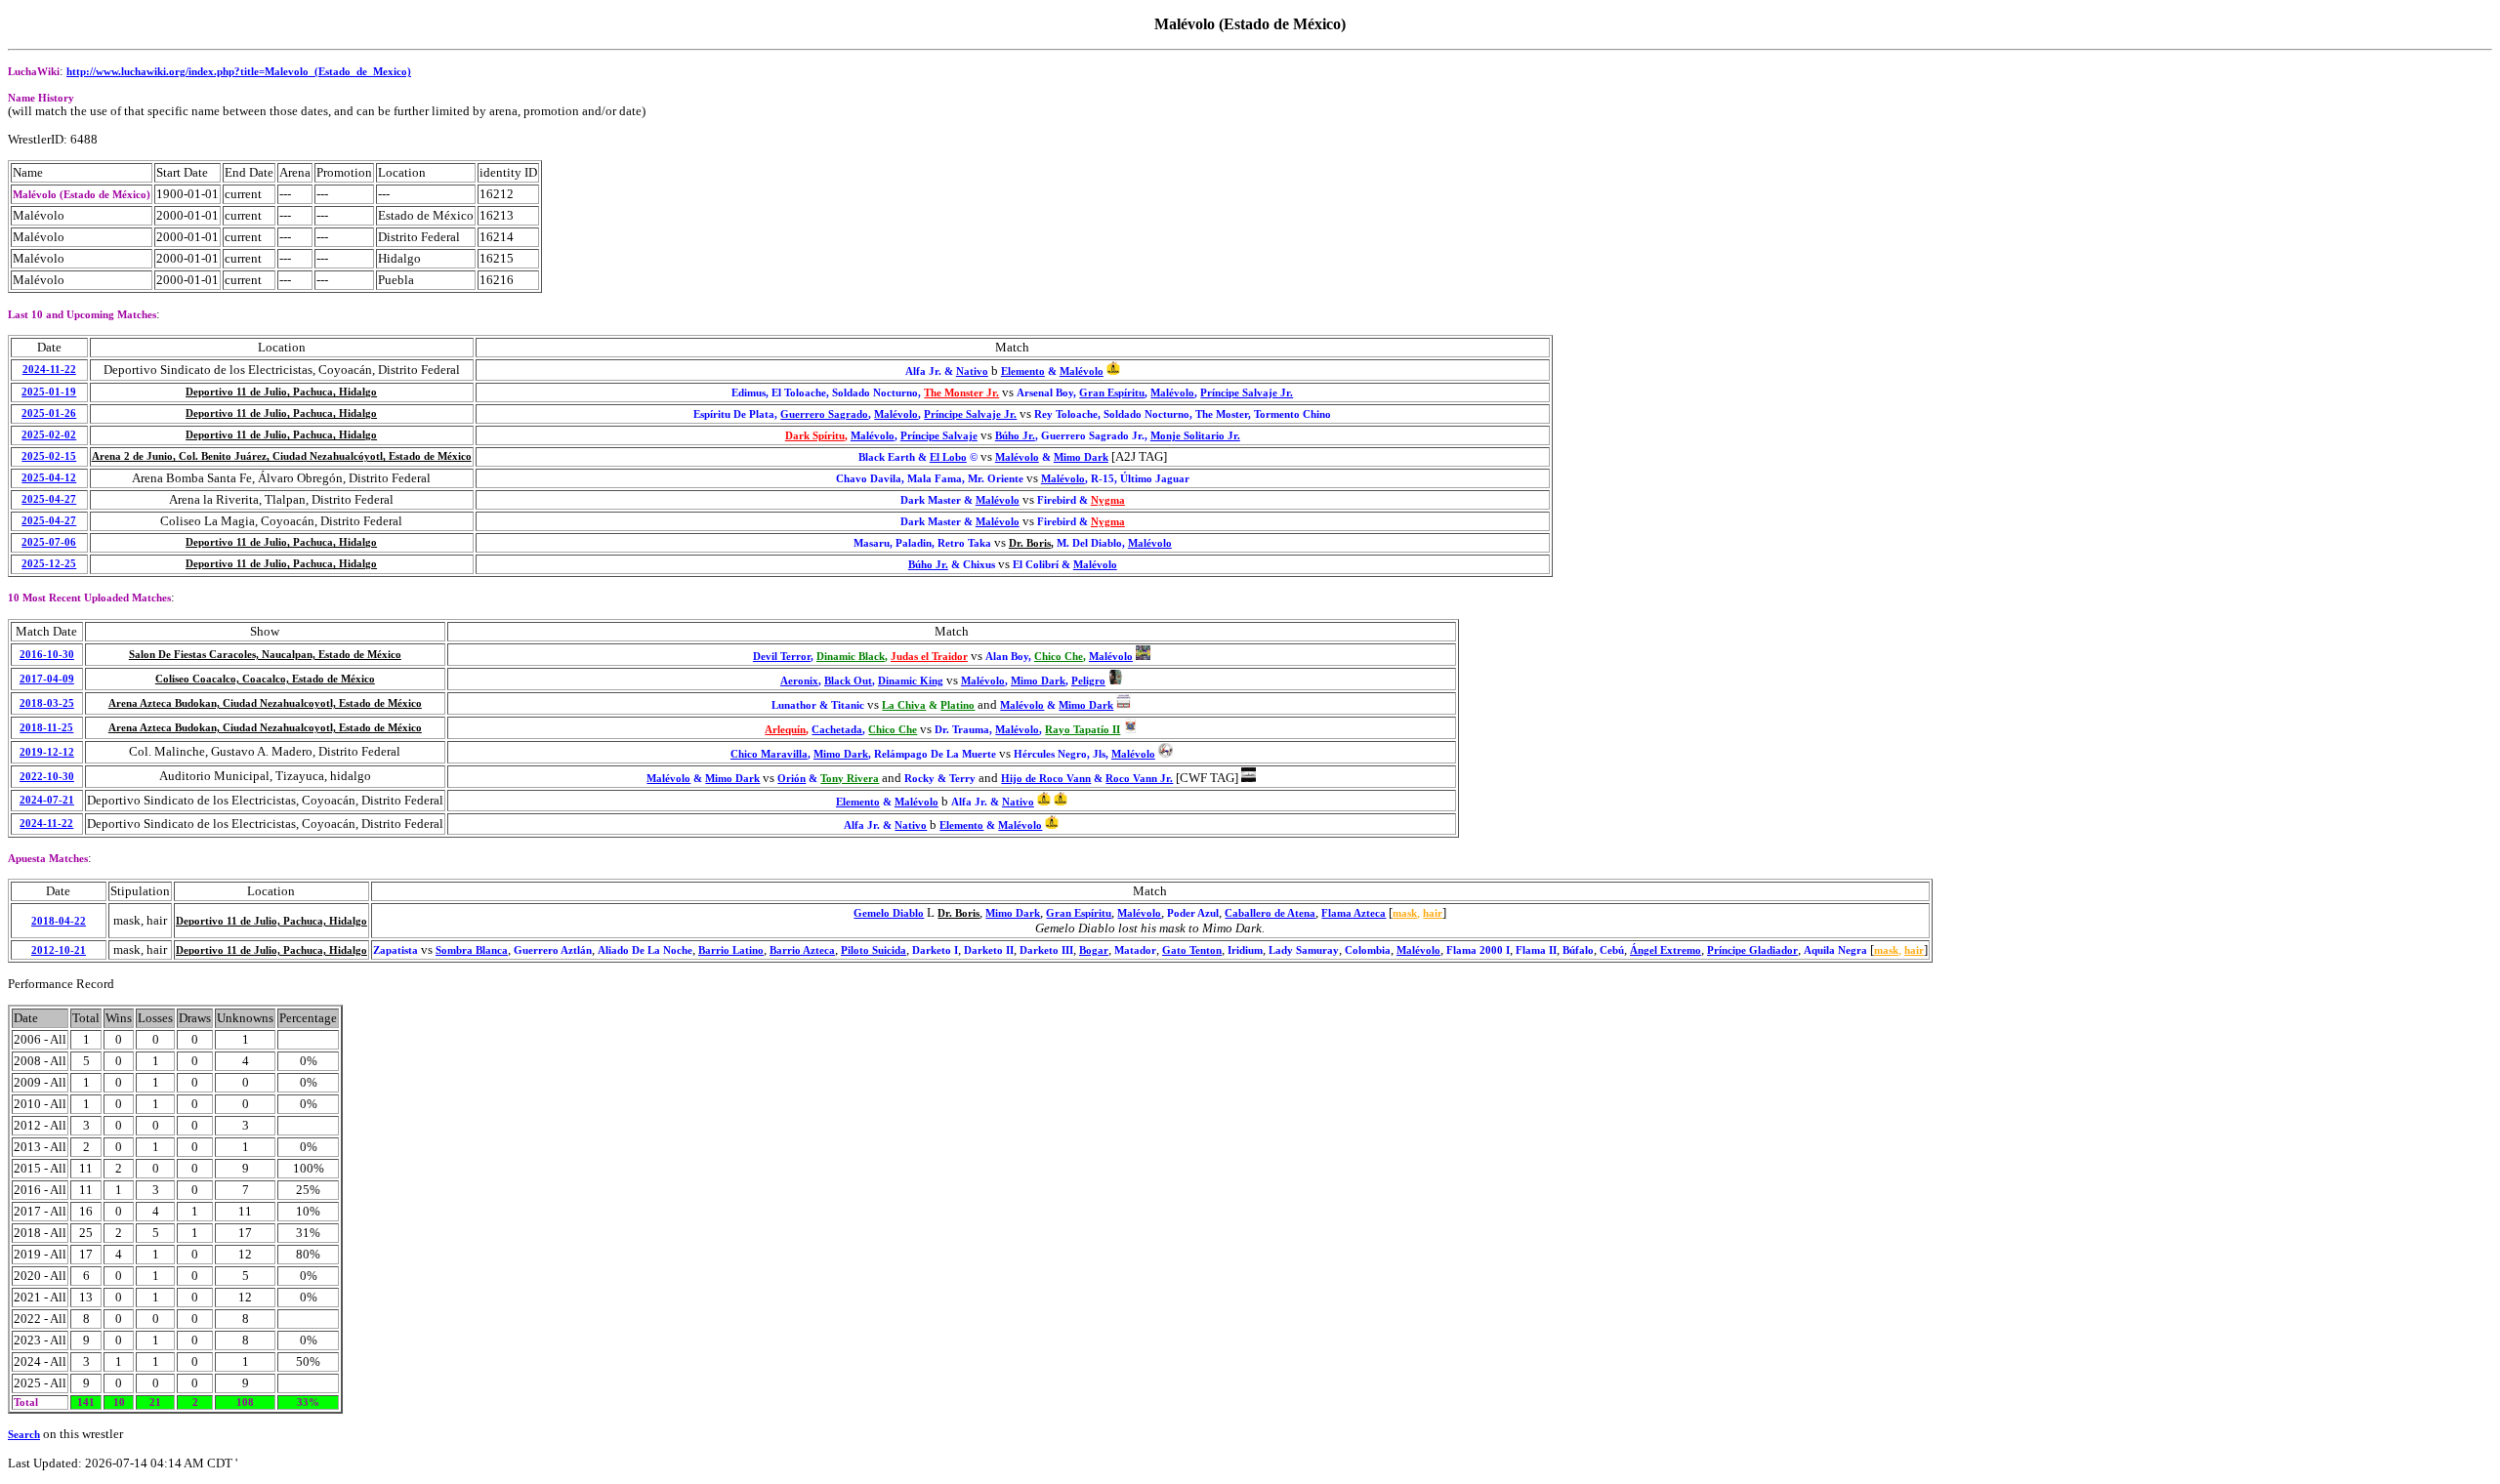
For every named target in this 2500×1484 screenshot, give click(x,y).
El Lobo (948, 457)
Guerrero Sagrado (824, 414)
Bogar (1094, 950)
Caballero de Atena (1270, 913)
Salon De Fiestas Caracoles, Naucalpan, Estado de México (265, 655)
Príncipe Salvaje (939, 436)
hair (1433, 913)
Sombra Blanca (472, 950)
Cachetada (837, 730)
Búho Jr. (1015, 436)
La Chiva (904, 705)
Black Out (848, 681)
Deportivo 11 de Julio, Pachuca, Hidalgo (281, 392)
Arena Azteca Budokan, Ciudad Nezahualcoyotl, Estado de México (265, 703)
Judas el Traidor (929, 657)
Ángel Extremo (1666, 950)
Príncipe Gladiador (1752, 950)
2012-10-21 (59, 950)
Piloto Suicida (874, 950)
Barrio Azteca (802, 950)
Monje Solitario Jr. (1195, 436)
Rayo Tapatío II (1083, 730)
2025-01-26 (49, 413)
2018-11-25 (46, 728)
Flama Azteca (1354, 913)
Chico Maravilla (769, 754)
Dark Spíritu (815, 436)
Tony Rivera (850, 779)
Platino (958, 705)
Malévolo (1082, 371)
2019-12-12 (47, 752)
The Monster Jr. (961, 393)
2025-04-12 (49, 478)
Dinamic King (911, 681)
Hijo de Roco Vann (1046, 779)
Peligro (1088, 681)
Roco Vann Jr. (1139, 779)
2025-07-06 (49, 542)
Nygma (1108, 500)
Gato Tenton (1192, 950)
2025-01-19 (49, 392)
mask (1405, 913)
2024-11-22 (49, 370)
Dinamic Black (851, 657)
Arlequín (785, 730)
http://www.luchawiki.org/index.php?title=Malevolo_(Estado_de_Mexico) (239, 72)
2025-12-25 (49, 564)
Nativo (972, 371)
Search (24, 1435)
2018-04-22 (59, 921)
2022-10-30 (47, 777)
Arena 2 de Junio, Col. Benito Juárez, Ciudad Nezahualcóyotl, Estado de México (282, 456)
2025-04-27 (49, 499)
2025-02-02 (49, 435)
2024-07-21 (47, 800)
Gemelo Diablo (889, 913)
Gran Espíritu (1112, 393)
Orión (792, 779)
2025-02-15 (49, 456)
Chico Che (1059, 657)
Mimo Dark (1081, 457)
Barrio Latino (731, 950)
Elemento (1023, 371)
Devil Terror (782, 657)
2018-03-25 (47, 703)
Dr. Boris (1030, 543)
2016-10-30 (47, 655)
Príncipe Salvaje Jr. (1247, 393)
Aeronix (799, 681)
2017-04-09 (47, 679)
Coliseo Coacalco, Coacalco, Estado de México (265, 679)
